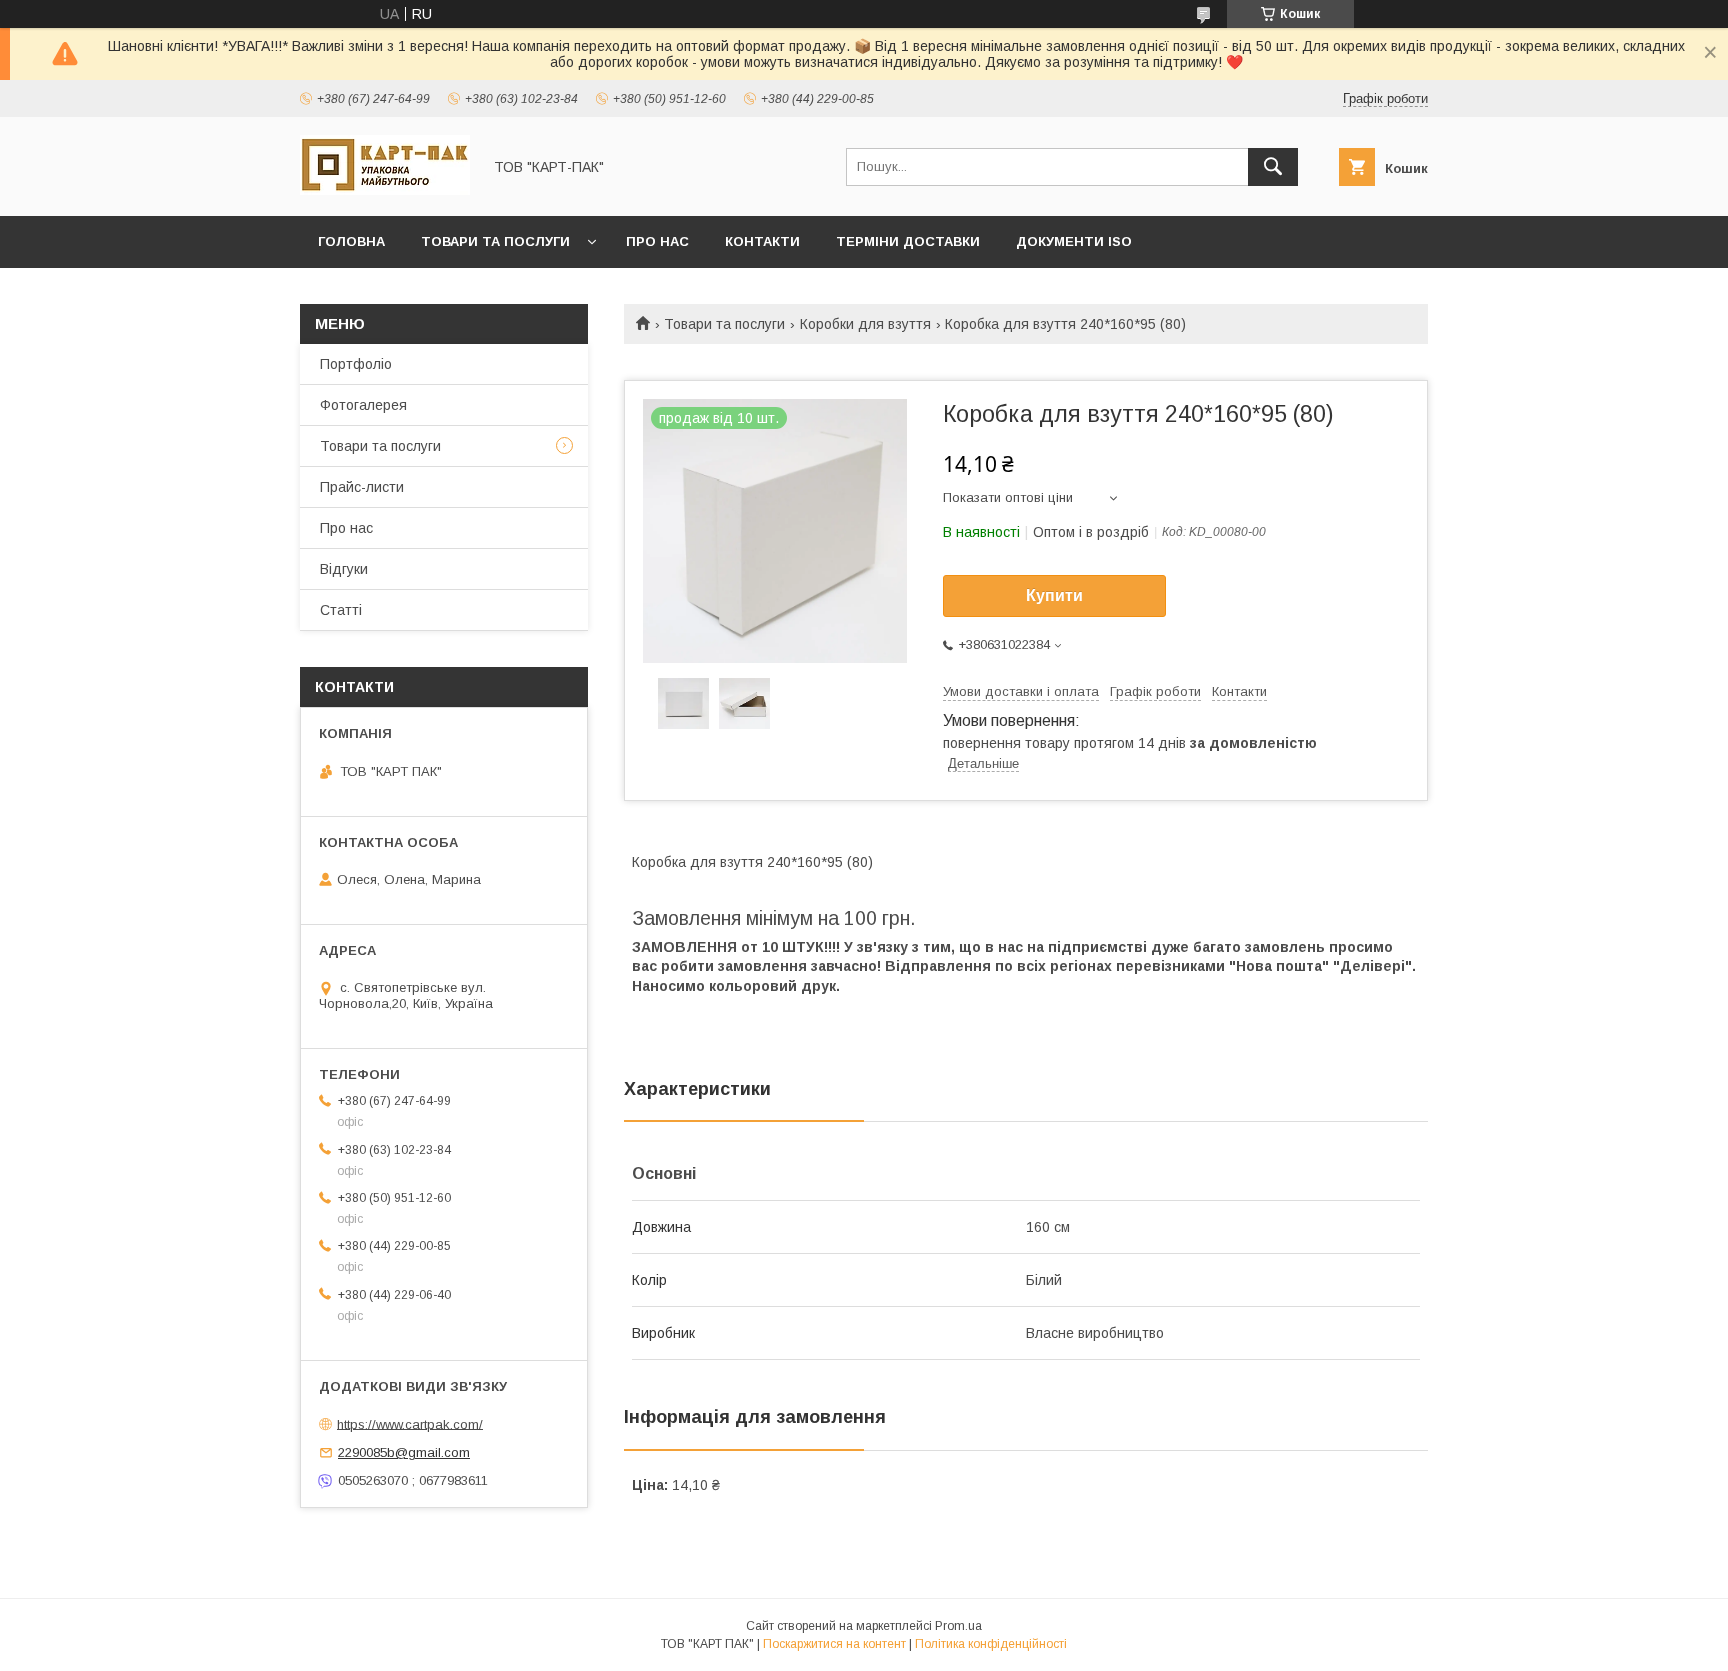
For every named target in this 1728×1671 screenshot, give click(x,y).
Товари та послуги (495, 241)
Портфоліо (356, 364)
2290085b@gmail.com (404, 1452)
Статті (341, 610)
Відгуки (344, 569)
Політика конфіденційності (991, 1644)
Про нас (657, 241)
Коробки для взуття (865, 324)
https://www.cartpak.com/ (410, 1423)
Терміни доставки (908, 241)
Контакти (762, 241)
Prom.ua (958, 1626)
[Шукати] (1273, 167)
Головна (351, 241)
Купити (1054, 595)
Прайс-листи (362, 487)
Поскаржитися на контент (834, 1644)
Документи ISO (1074, 241)
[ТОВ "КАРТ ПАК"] (385, 190)
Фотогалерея (363, 405)
